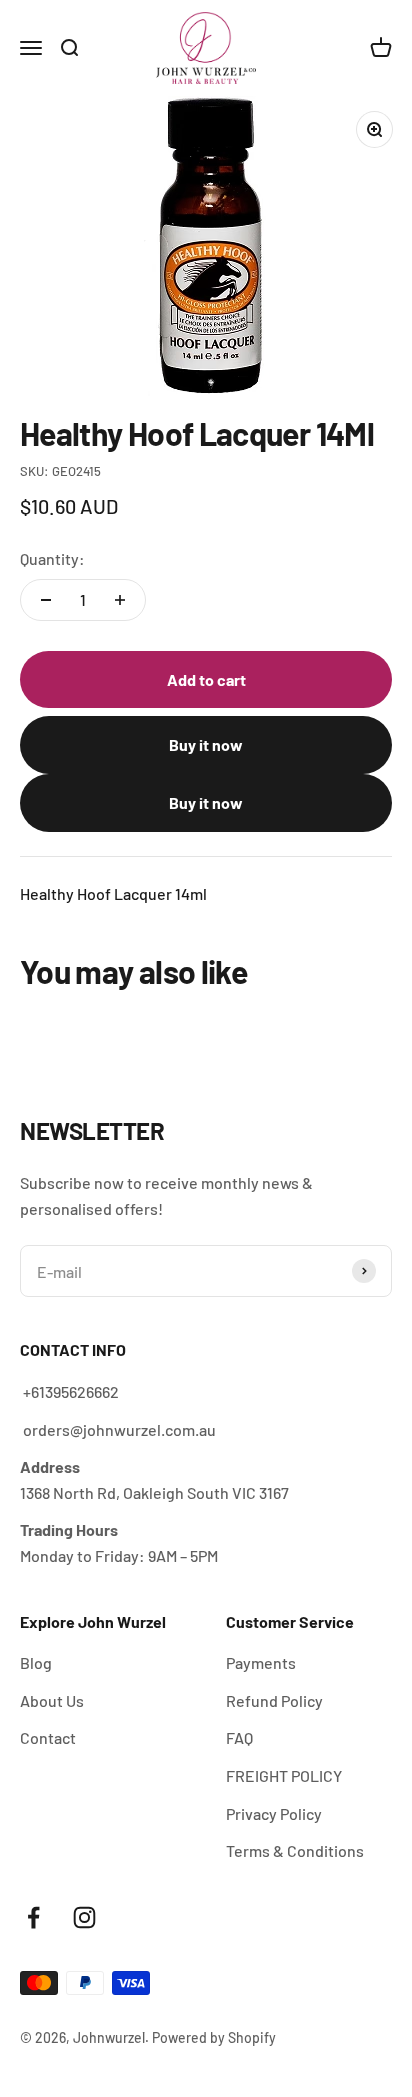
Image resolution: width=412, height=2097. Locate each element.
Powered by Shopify (214, 2037)
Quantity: (52, 558)
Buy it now (206, 744)
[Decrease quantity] (46, 600)
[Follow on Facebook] (33, 1917)
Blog (36, 1662)
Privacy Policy (274, 1813)
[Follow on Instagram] (84, 1917)
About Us (52, 1700)
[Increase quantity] (120, 600)
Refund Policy (274, 1700)
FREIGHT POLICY (284, 1775)
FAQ (239, 1737)
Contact (48, 1737)
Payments (261, 1662)
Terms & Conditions (295, 1850)
